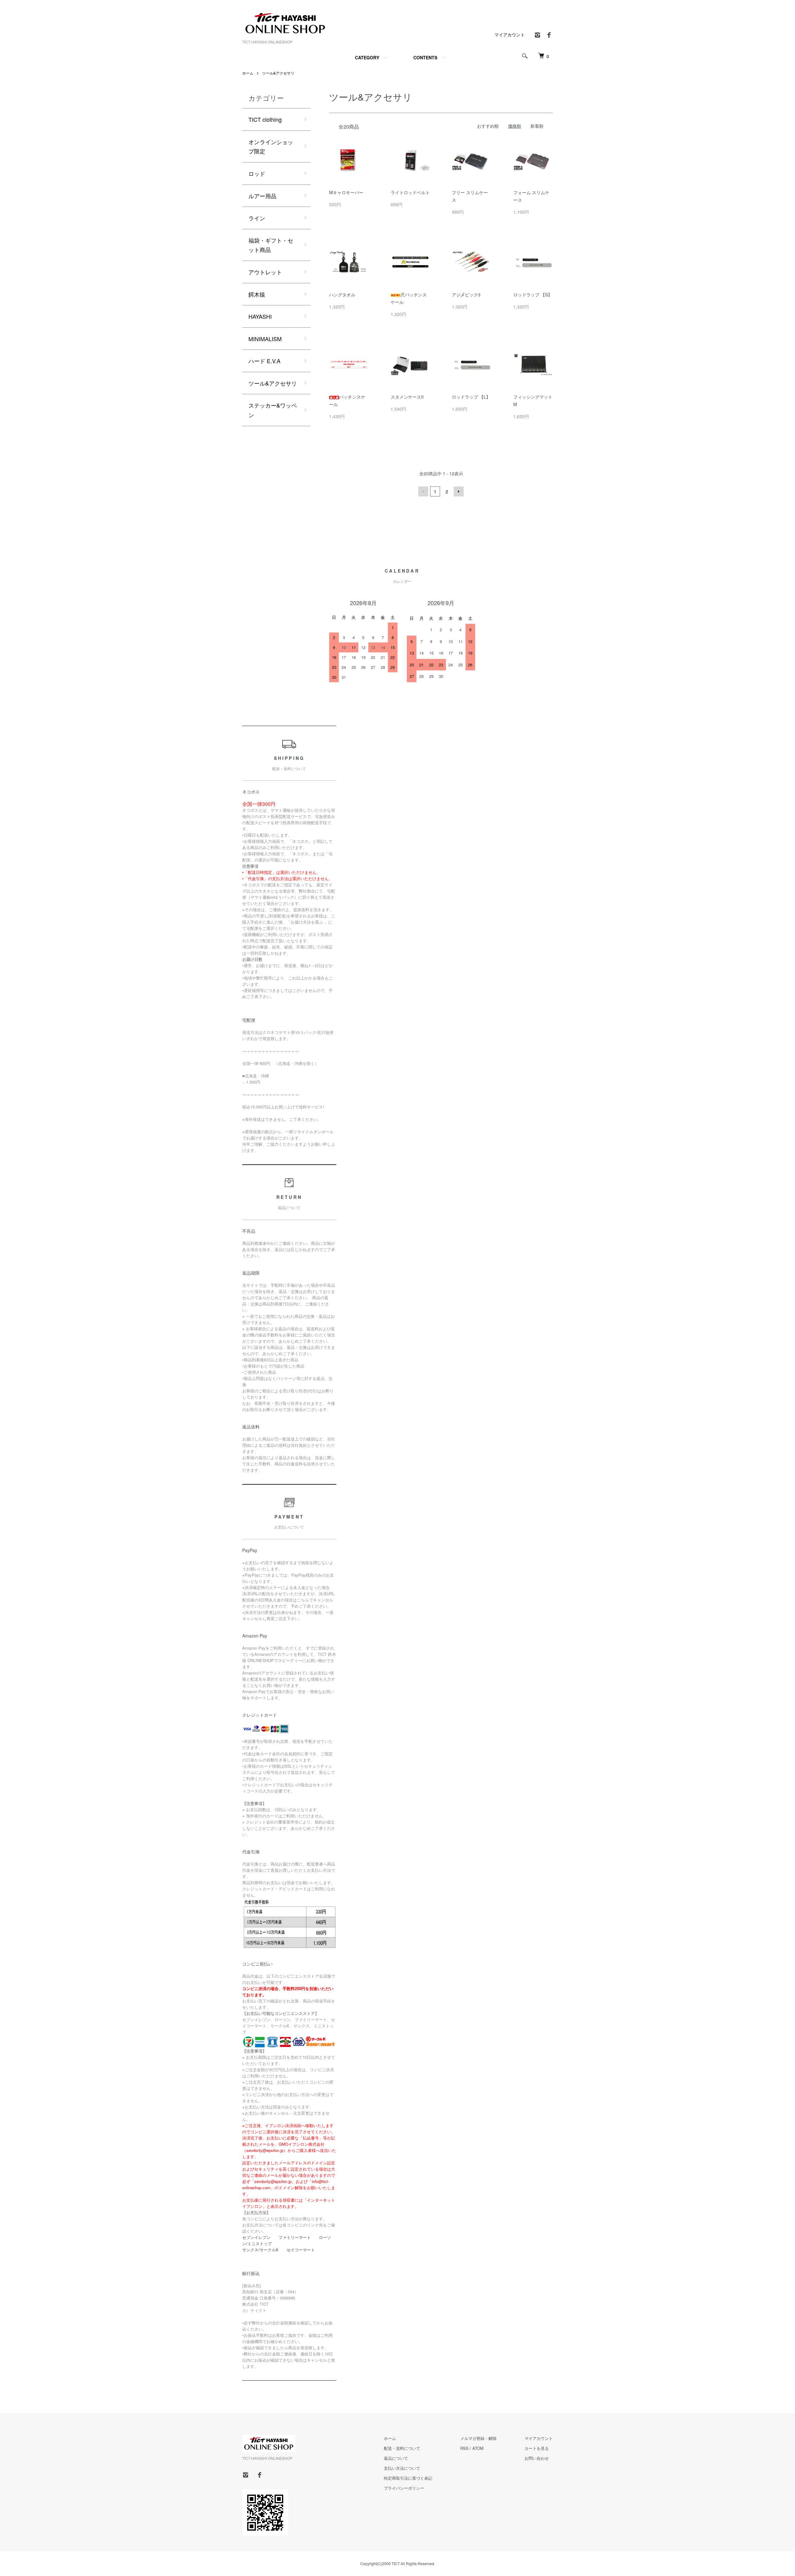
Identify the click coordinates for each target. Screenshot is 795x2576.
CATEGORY (367, 57)
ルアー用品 (262, 196)
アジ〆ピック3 (466, 295)
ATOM (478, 2448)
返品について (396, 2458)
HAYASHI (260, 316)
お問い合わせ (537, 2458)
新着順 (537, 126)
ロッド (257, 173)
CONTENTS (425, 57)
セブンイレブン (256, 2237)
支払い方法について (402, 2468)
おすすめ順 (488, 126)
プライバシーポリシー (404, 2488)
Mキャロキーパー (346, 192)
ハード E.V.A (264, 361)
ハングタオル (342, 295)
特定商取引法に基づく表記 (408, 2478)
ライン (257, 218)
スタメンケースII (407, 397)
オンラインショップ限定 (271, 146)
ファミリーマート (295, 2237)
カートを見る (537, 2448)
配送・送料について (402, 2448)
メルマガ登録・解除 (478, 2438)
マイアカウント (510, 34)
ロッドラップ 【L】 (471, 397)
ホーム (248, 73)
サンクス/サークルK (260, 2250)
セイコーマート (301, 2250)
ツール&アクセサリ (278, 73)
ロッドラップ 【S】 (533, 295)
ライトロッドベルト (410, 192)
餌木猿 (257, 294)
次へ (459, 491)
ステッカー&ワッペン (273, 410)
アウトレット (265, 272)
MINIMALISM (265, 339)
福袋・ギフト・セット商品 (271, 245)
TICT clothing (265, 119)
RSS (464, 2448)
